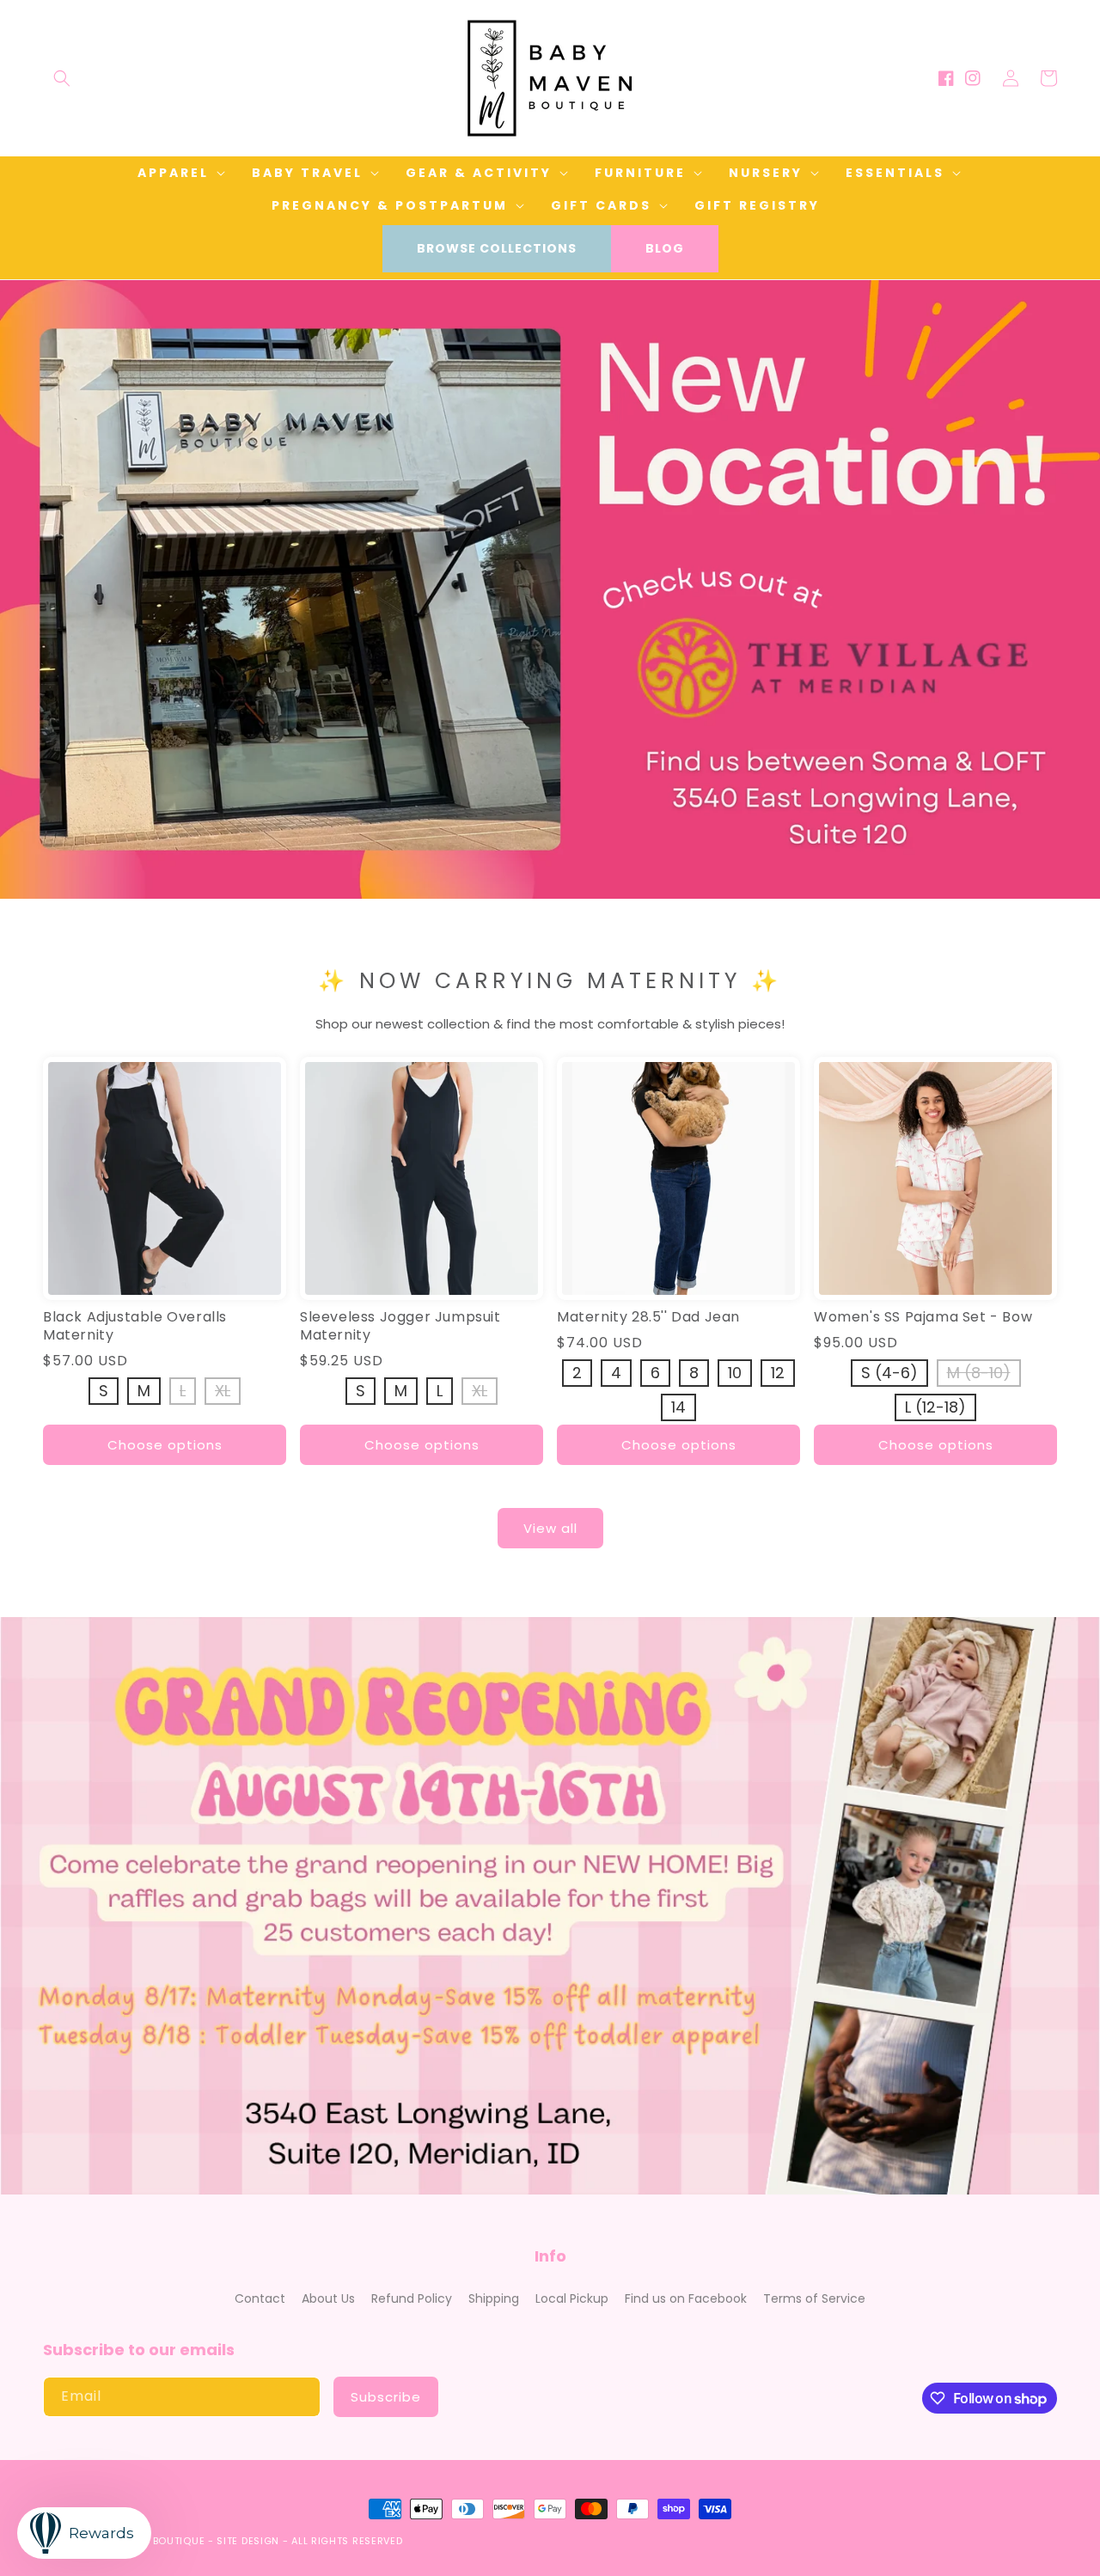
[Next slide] (1081, 571)
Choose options (165, 1445)
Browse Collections (497, 248)
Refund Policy (412, 2298)
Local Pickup (572, 2298)
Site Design (248, 2541)
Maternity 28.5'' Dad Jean (648, 1318)
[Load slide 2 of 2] (563, 886)
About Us (328, 2298)
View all (550, 1528)
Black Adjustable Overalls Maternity (135, 1327)
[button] (62, 78)
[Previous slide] (19, 571)
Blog (665, 248)
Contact (260, 2298)
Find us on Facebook (686, 2298)
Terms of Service (814, 2298)
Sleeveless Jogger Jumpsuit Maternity (400, 1327)
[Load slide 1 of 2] (537, 886)
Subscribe (386, 2397)
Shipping (494, 2298)
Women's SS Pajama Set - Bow (923, 1318)
